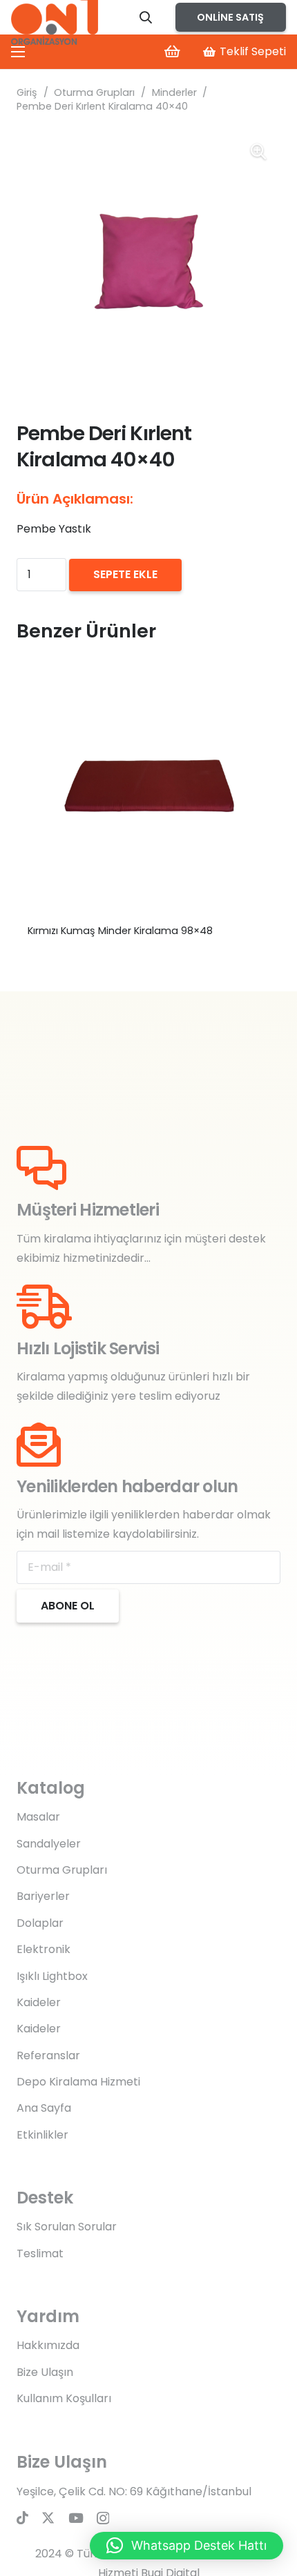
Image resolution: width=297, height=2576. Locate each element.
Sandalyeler (49, 1844)
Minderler (174, 92)
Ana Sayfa (44, 2108)
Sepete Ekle (125, 574)
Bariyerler (43, 1896)
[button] (146, 17)
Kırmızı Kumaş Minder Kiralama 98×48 (120, 931)
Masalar (38, 1817)
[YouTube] (76, 2518)
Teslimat (40, 2253)
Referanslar (48, 2055)
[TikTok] (22, 2518)
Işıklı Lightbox (52, 1976)
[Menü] (18, 52)
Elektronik (44, 1949)
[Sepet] (172, 52)
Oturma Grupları (94, 92)
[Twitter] (48, 2518)
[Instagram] (103, 2518)
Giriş (27, 92)
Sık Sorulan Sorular (67, 2227)
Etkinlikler (42, 2135)
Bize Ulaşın (45, 2372)
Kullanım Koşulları (64, 2398)
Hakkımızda (48, 2345)
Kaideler (39, 2002)
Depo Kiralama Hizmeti (78, 2082)
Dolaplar (40, 1923)
